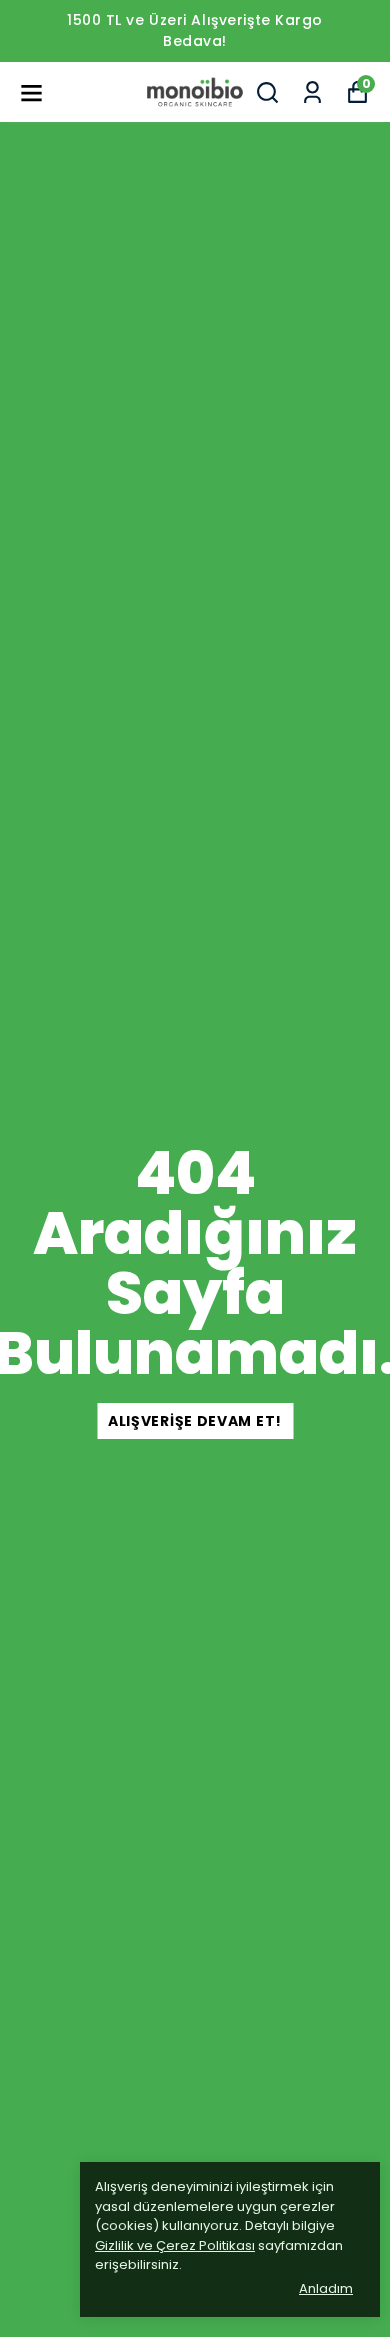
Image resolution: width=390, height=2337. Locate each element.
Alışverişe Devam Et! (195, 1421)
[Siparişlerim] (312, 92)
